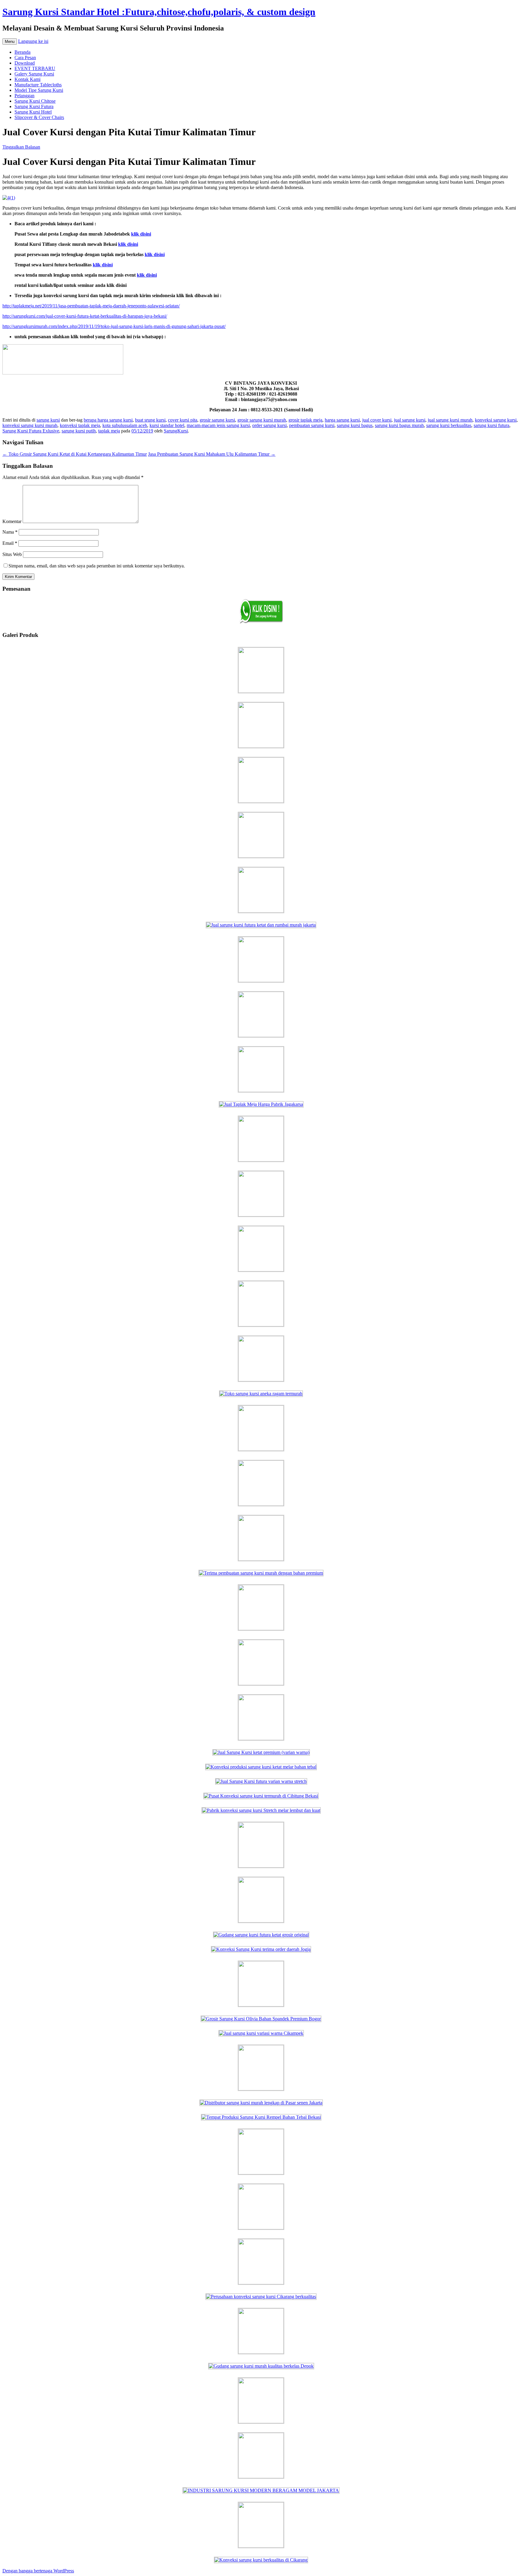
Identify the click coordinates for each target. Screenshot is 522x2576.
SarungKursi (176, 431)
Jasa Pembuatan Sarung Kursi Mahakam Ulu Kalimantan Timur (212, 454)
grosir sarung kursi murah (262, 420)
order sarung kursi (269, 425)
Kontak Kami (27, 79)
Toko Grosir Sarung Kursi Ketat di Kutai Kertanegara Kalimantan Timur (75, 454)
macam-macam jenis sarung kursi (218, 425)
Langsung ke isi (33, 41)
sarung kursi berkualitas (449, 425)
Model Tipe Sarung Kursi (39, 90)
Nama (10, 532)
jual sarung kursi (410, 420)
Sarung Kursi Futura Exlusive (31, 431)
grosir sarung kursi (217, 420)
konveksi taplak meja (80, 425)
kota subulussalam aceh (125, 425)
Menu (10, 42)
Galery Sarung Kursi (34, 74)
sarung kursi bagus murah (399, 425)
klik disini (147, 275)
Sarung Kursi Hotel (33, 112)
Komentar (12, 521)
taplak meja (109, 431)
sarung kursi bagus (355, 425)
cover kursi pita (183, 420)
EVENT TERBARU (35, 68)
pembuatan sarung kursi (312, 425)
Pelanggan (24, 96)
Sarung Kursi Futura (34, 106)
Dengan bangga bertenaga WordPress (38, 2571)
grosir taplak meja (305, 420)
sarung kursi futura (491, 425)
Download (25, 63)
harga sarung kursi (342, 420)
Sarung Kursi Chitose (35, 101)
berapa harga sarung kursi (108, 420)
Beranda (23, 52)
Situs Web (12, 554)
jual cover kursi (377, 420)
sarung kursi (48, 420)
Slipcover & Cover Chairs (39, 117)
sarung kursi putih (79, 431)
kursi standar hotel (167, 425)
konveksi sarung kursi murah (30, 425)
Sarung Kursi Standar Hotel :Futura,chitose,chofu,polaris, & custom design (159, 12)
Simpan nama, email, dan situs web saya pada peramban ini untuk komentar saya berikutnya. (97, 566)
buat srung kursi (150, 420)
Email (10, 543)
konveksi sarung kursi (496, 420)
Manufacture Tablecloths (38, 85)
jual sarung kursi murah (450, 420)
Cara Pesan (25, 58)
